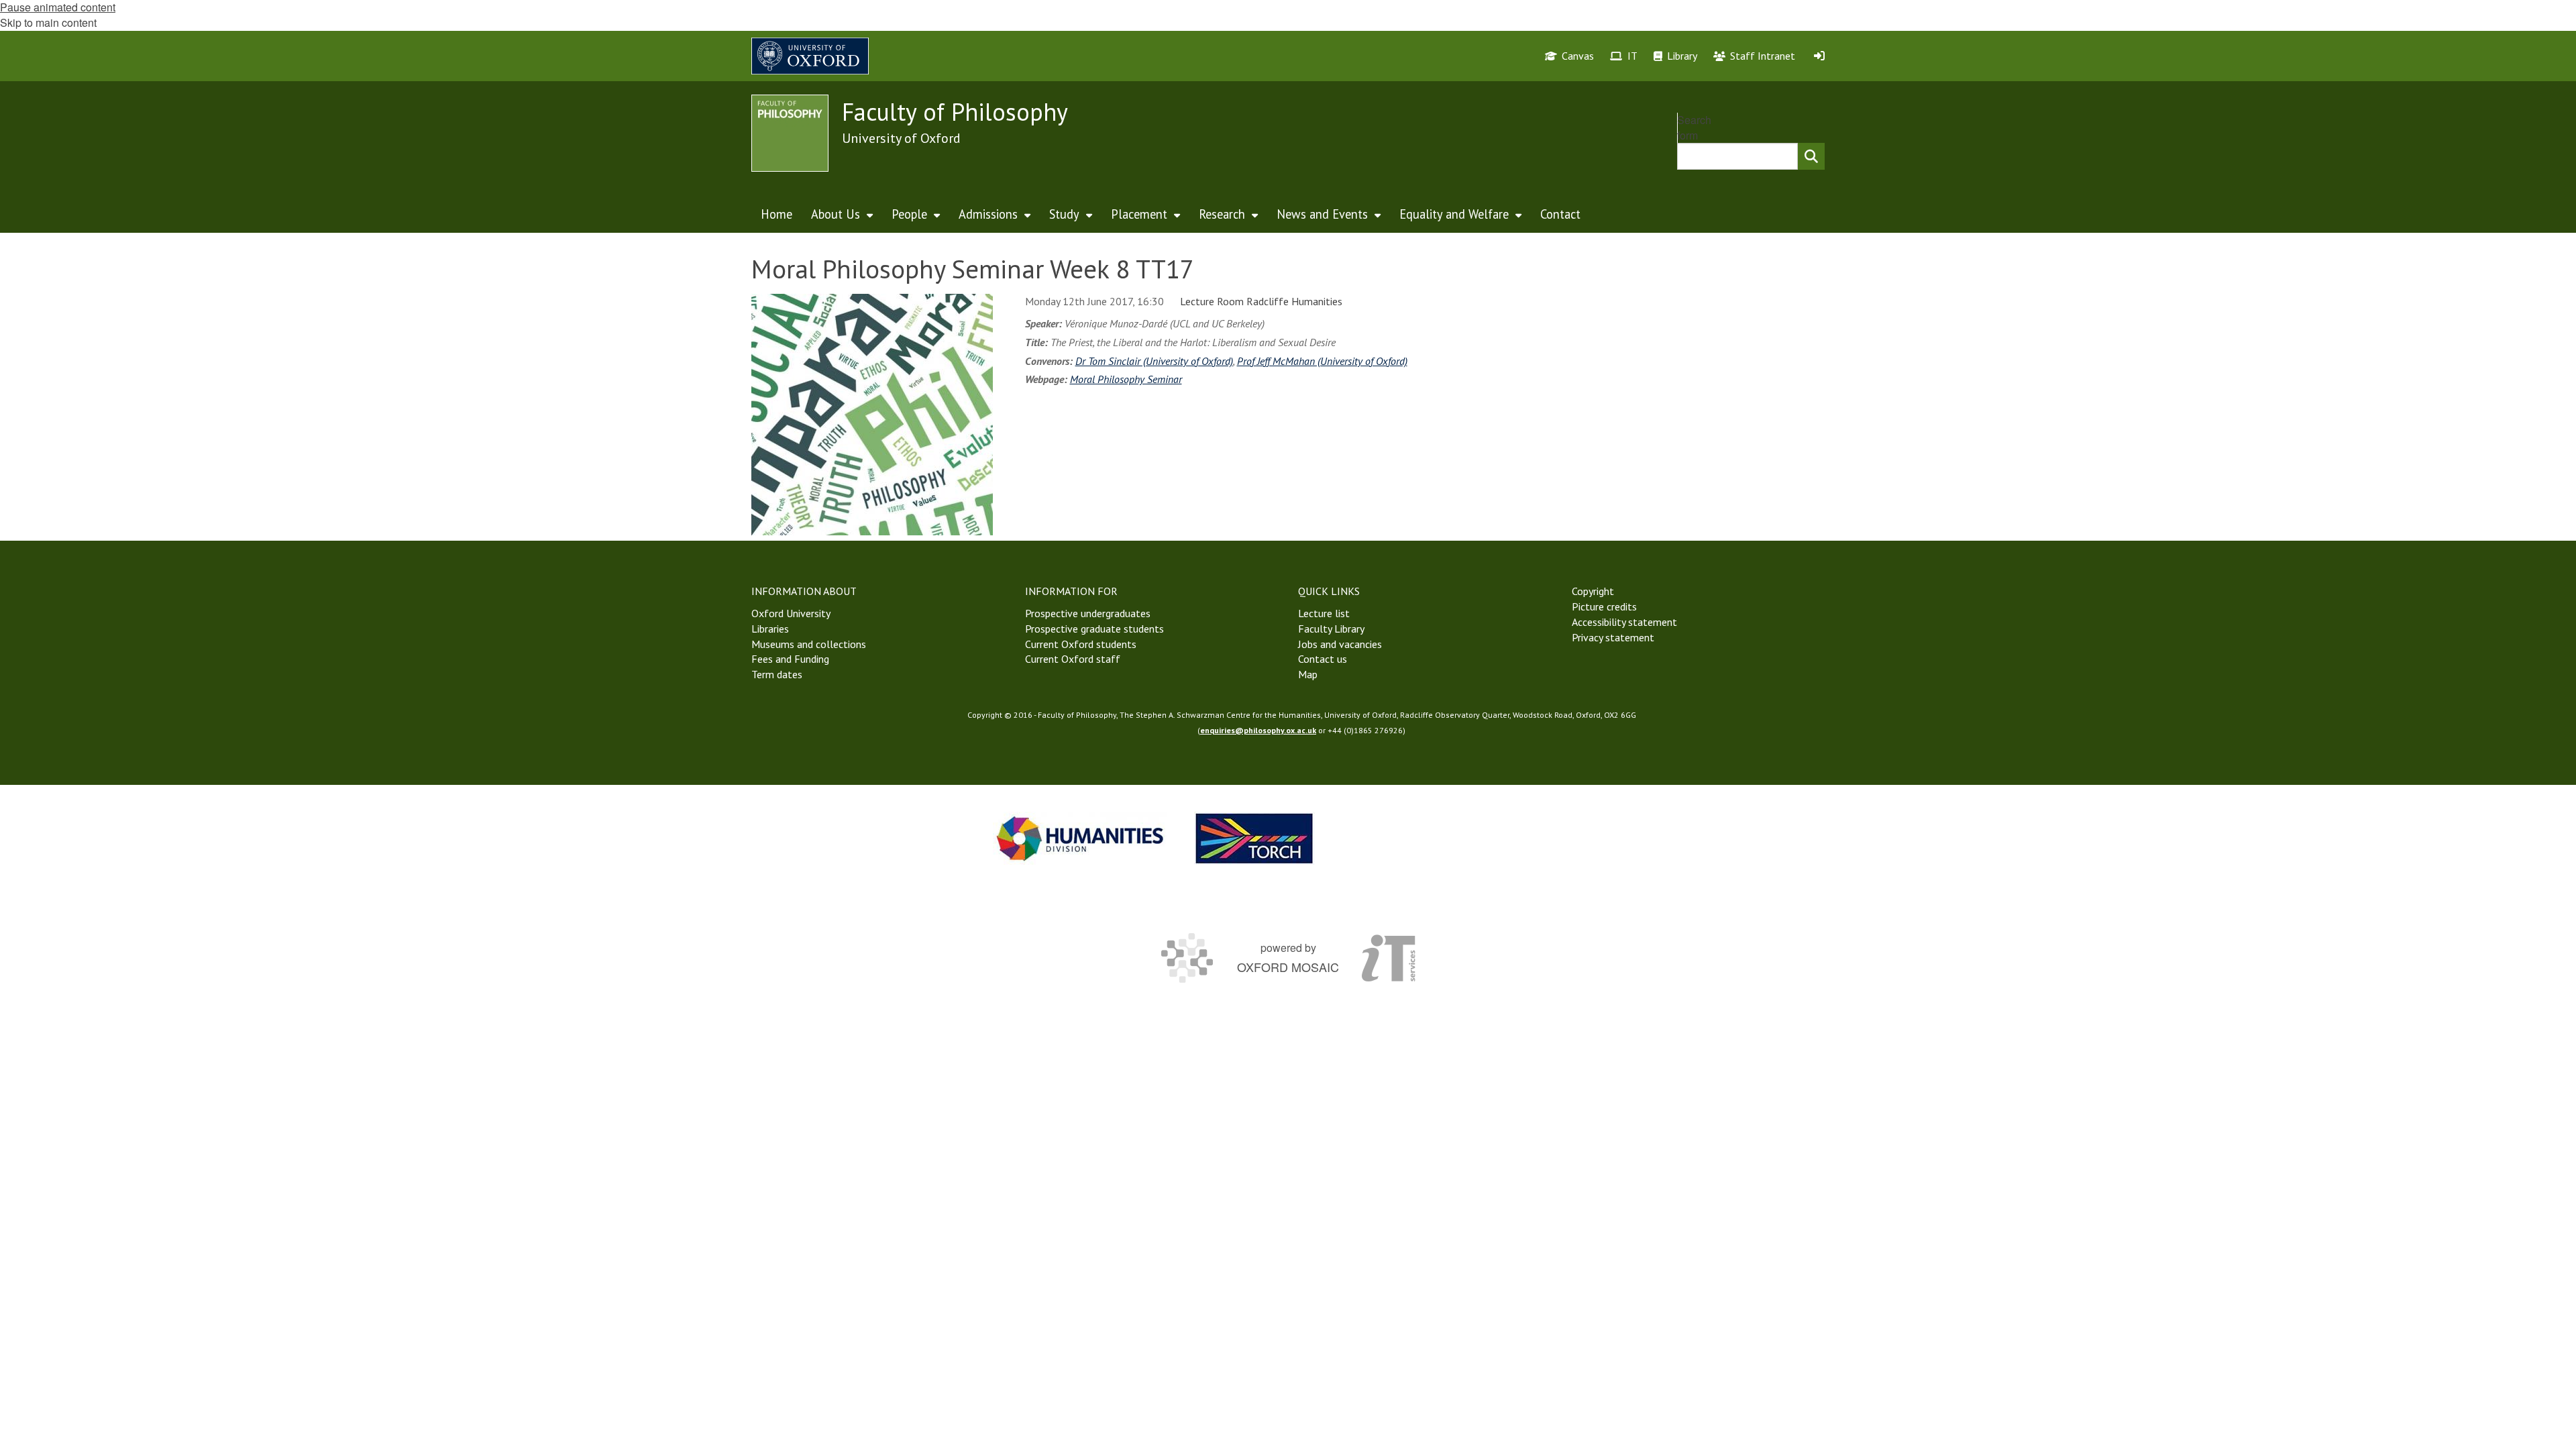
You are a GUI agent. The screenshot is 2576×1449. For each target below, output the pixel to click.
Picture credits (1604, 606)
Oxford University (791, 613)
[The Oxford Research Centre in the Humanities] (1254, 838)
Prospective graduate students (1094, 629)
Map (1308, 674)
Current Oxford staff (1073, 659)
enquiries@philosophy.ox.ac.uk (1258, 730)
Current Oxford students (1081, 644)
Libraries (770, 629)
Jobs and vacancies (1340, 644)
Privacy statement (1613, 637)
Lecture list (1324, 613)
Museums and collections (809, 644)
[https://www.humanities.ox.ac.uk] (1080, 838)
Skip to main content (48, 22)
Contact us (1323, 659)
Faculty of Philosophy (955, 112)
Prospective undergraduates (1088, 613)
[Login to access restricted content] (1819, 56)
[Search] (1811, 156)
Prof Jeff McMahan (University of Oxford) (1322, 361)
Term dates (777, 674)
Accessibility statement (1624, 622)
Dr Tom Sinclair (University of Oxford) (1154, 361)
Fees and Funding (790, 659)
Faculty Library (1331, 629)
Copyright (1593, 591)
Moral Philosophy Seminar (1126, 379)
